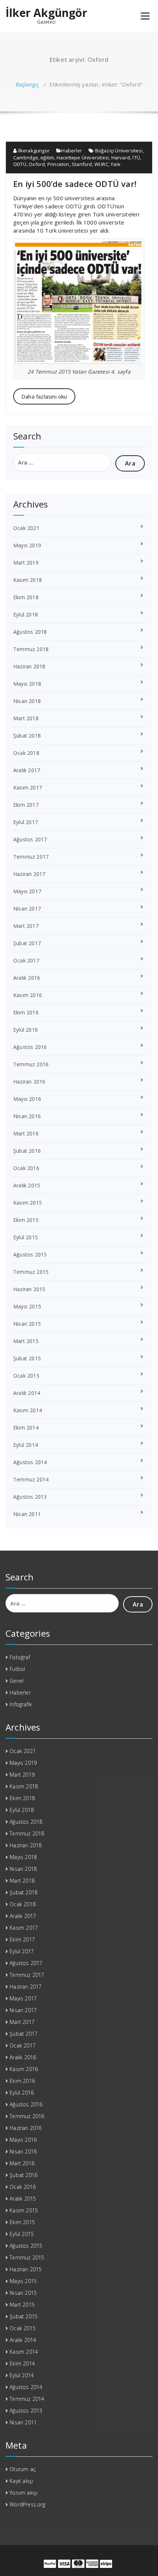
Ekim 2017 (26, 805)
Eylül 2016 (26, 1030)
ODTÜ (20, 164)
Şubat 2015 (27, 1358)
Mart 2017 (26, 926)
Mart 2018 (26, 718)
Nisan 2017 (27, 909)
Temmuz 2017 (31, 857)
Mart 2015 (26, 1341)
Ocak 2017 (26, 960)
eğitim (47, 158)
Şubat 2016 (27, 1151)
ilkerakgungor (33, 151)
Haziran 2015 (29, 1289)
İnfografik (21, 1704)
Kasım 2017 (28, 787)
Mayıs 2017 (27, 891)
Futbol (17, 1669)
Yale (116, 164)
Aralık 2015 (27, 1185)
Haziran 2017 (29, 874)
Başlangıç (27, 84)
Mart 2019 (26, 563)
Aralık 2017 (27, 770)
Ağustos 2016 (30, 1047)
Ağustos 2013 (30, 1497)
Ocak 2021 (26, 528)
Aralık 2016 (27, 978)
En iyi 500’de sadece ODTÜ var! (75, 184)
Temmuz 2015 (31, 1272)
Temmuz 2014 (31, 1479)
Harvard (121, 158)
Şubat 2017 (27, 943)
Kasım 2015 (28, 1203)
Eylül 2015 (26, 1237)
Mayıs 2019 (27, 545)
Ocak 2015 (26, 1376)
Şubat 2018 (27, 736)
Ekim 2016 (26, 1012)
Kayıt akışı (21, 2481)
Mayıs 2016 (27, 1099)
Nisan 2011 (27, 1514)
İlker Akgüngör (46, 13)
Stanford (82, 164)
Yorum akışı (24, 2493)
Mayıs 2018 (27, 684)
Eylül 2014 (26, 1445)
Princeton (58, 164)
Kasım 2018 (28, 580)
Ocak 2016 (26, 1168)
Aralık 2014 (27, 1393)
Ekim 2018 (26, 597)
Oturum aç (23, 2469)
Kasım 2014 (28, 1410)
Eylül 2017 (26, 822)
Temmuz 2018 (31, 649)
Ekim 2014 (26, 1427)
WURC (101, 164)
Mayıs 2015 (27, 1306)
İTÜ (136, 158)
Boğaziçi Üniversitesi (119, 151)
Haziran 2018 (29, 666)
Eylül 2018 (26, 614)
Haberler (72, 151)
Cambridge (26, 158)
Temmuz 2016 (31, 1064)
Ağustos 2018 (30, 632)
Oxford (37, 164)
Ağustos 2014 (30, 1462)
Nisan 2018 (27, 701)
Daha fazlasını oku (44, 396)
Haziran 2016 (29, 1082)
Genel (17, 1681)
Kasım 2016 (28, 995)
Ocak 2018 (26, 753)
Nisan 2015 (27, 1324)
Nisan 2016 (27, 1116)
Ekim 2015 (26, 1220)
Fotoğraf (20, 1657)
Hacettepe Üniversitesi (83, 158)
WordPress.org (27, 2504)
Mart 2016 (26, 1133)
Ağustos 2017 (30, 839)
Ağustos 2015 (30, 1255)
